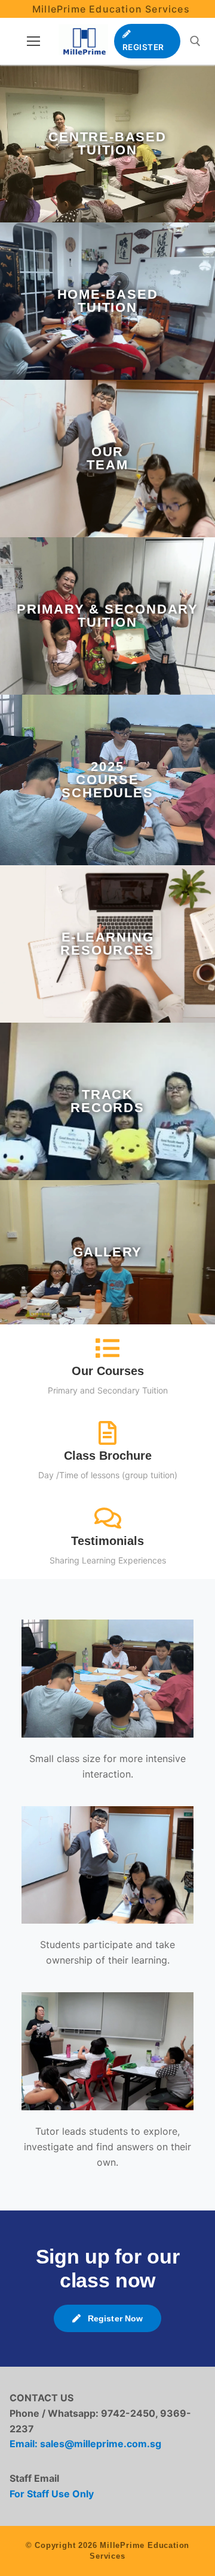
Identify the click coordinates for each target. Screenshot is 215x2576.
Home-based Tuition (108, 301)
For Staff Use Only (52, 2494)
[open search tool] (195, 41)
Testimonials (107, 1541)
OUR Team (107, 458)
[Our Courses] (107, 1348)
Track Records (107, 1101)
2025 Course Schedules (107, 780)
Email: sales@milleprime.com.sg (85, 2444)
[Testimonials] (107, 1518)
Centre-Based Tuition (107, 143)
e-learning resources (107, 944)
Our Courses (108, 1371)
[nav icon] (33, 41)
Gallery (108, 1252)
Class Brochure (108, 1456)
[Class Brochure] (107, 1433)
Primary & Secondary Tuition (107, 616)
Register (143, 47)
